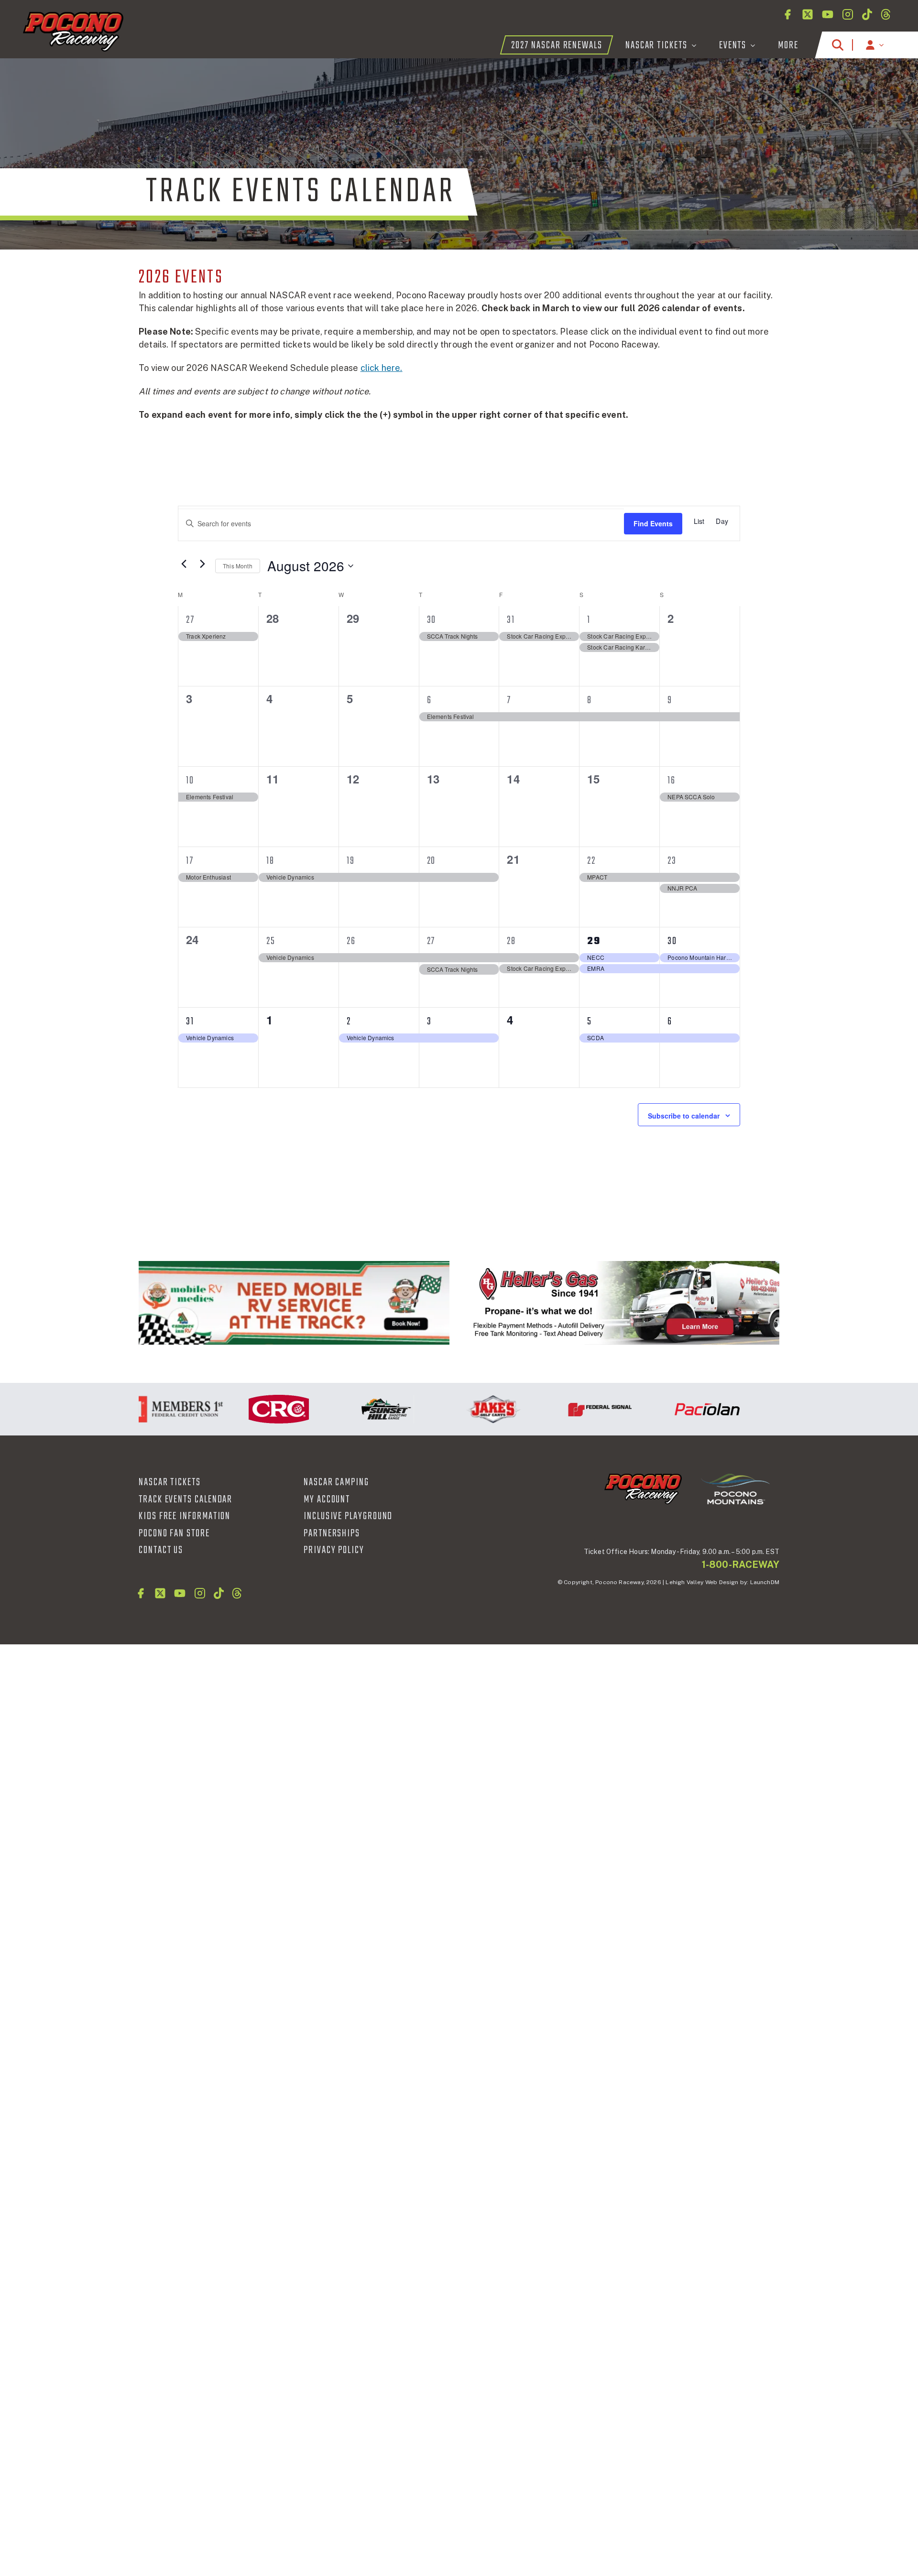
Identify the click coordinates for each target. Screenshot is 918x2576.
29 (594, 941)
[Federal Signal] (560, 1409)
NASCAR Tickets (170, 1482)
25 (271, 941)
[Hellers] (624, 1303)
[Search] (838, 45)
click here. (382, 368)
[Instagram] (848, 14)
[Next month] (202, 564)
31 (511, 620)
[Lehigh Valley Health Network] (775, 1409)
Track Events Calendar (186, 1500)
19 (351, 861)
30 (432, 620)
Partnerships (332, 1533)
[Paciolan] (667, 1409)
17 (190, 861)
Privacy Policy (334, 1550)
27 (190, 620)
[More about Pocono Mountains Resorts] (735, 1489)
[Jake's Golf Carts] (453, 1409)
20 (432, 861)
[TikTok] (867, 14)
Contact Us (161, 1550)
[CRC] (239, 1409)
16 (672, 781)
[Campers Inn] (294, 1303)
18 (270, 861)
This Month (238, 566)
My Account (327, 1500)
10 (190, 781)
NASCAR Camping (336, 1482)
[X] (808, 14)
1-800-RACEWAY (741, 1565)
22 (591, 861)
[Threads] (886, 14)
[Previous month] (184, 564)
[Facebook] (787, 14)
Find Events (653, 523)
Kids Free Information (185, 1516)
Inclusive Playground (348, 1516)
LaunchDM (765, 1582)
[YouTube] (828, 14)
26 (351, 941)
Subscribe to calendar (684, 1116)
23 (672, 861)
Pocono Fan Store (174, 1533)
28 (511, 941)
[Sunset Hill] (346, 1409)
